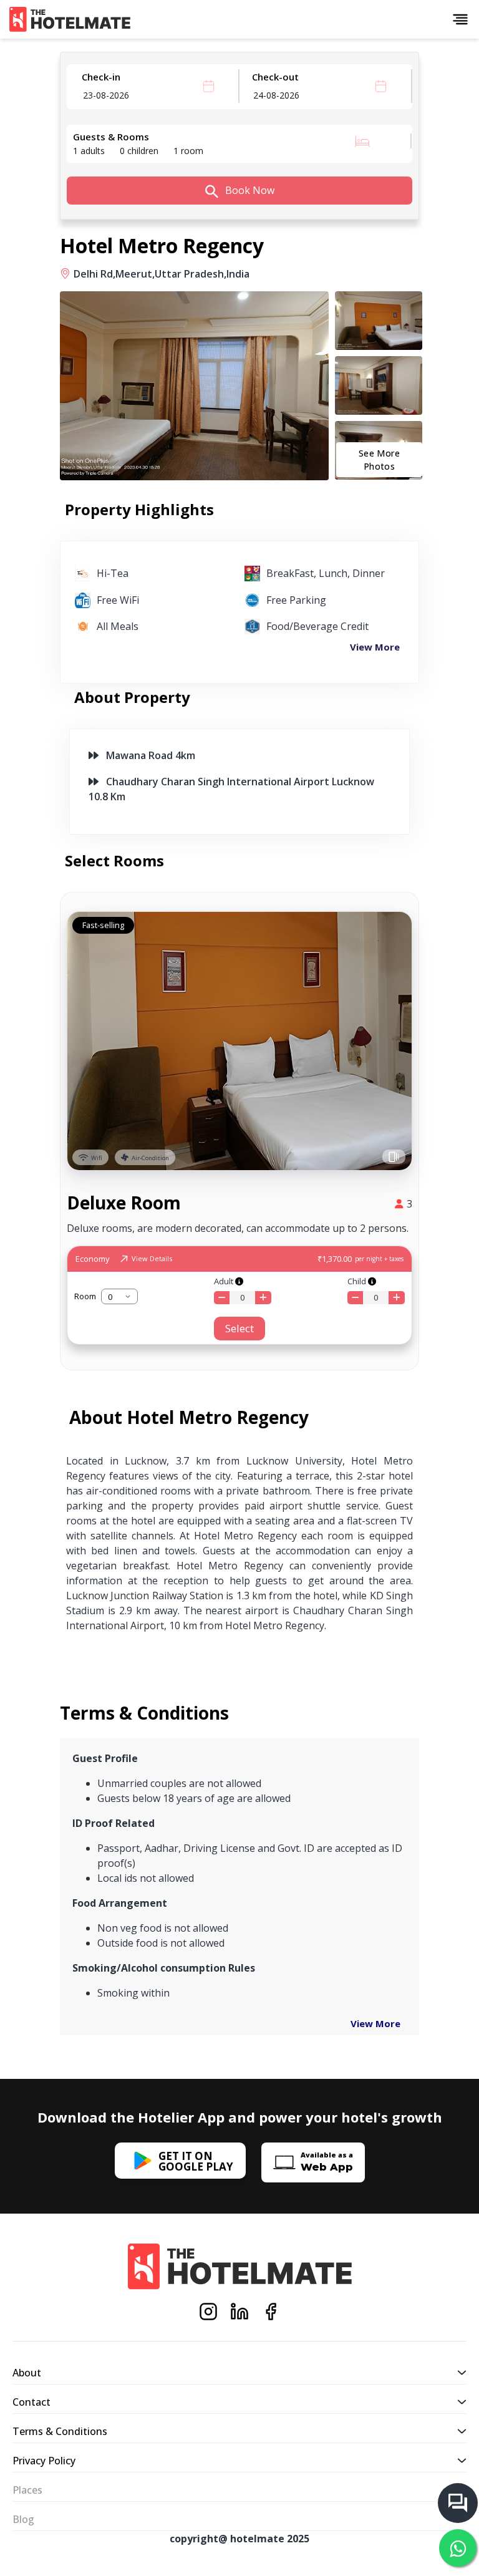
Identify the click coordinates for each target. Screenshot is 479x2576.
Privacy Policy (44, 2461)
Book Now (249, 190)
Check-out (275, 77)
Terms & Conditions (60, 2431)
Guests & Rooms (111, 137)
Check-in (101, 77)
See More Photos (379, 460)
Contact (31, 2402)
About (27, 2373)
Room (85, 1296)
